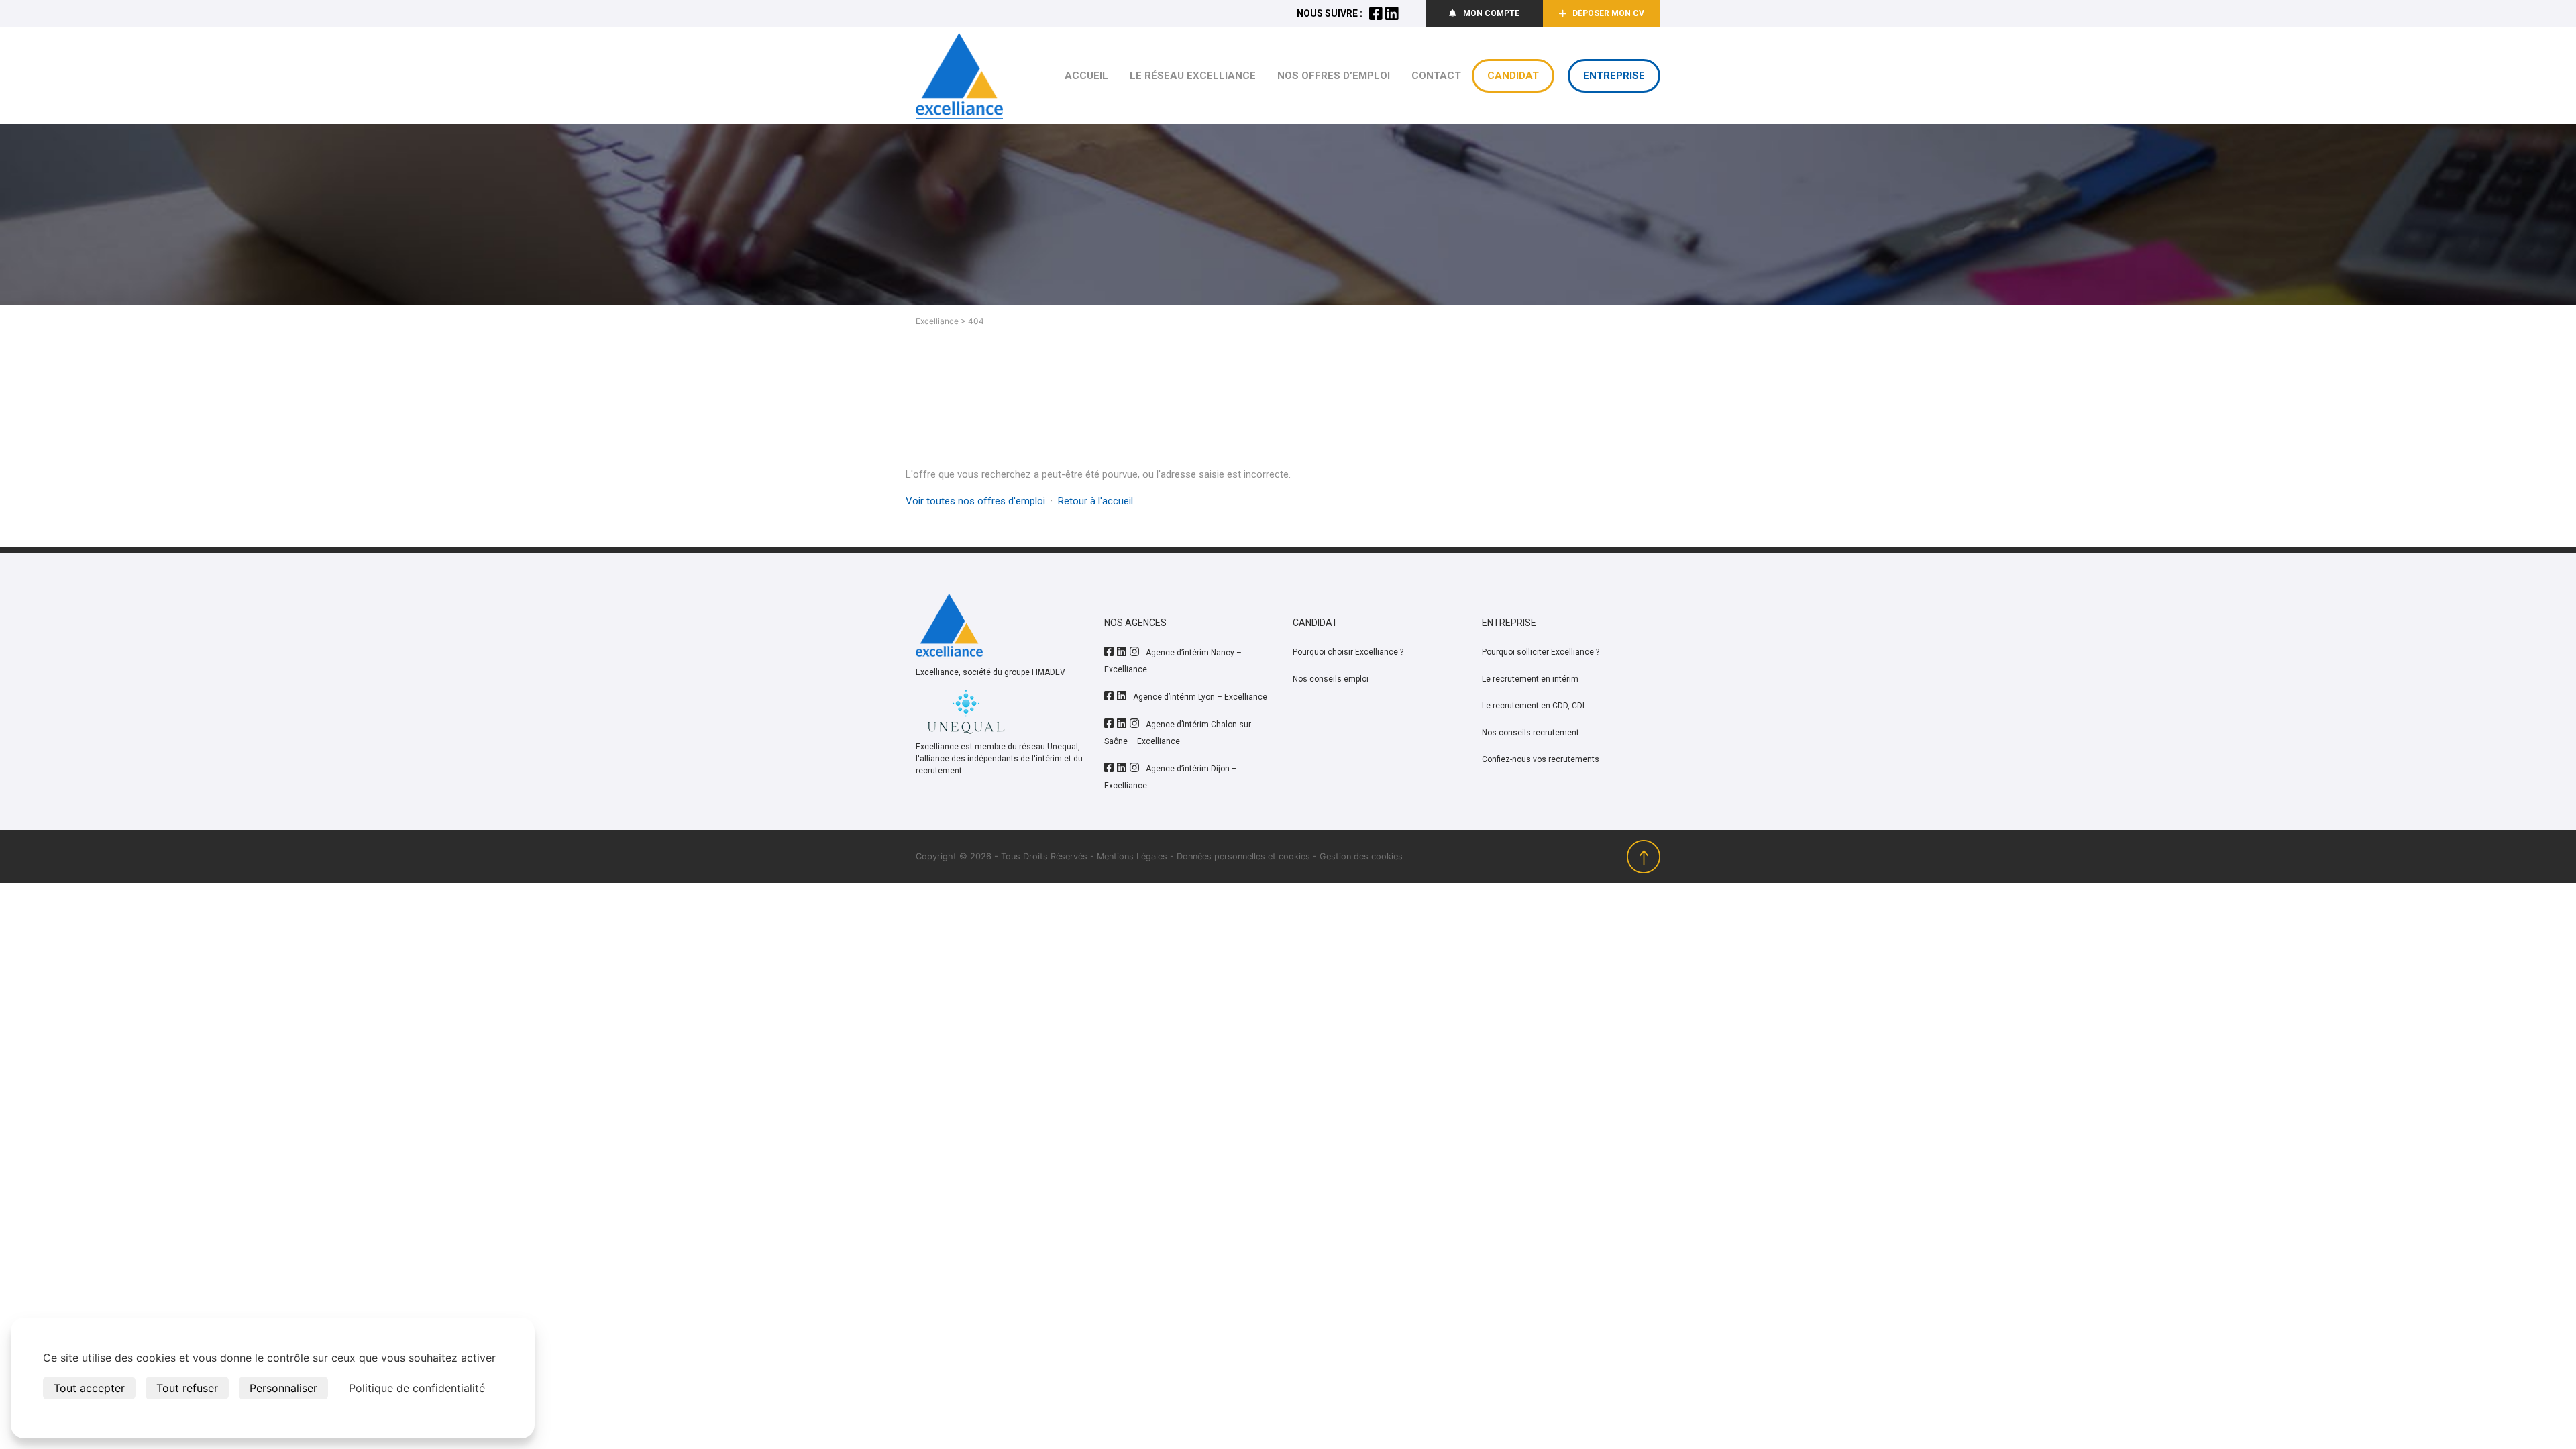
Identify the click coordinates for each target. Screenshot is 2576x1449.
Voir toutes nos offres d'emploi (975, 501)
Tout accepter (89, 1388)
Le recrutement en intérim (1530, 679)
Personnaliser (283, 1388)
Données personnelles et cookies (1243, 856)
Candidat (1513, 76)
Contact (1436, 76)
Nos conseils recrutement (1531, 733)
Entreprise (1614, 76)
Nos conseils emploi (1331, 679)
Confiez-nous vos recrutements (1541, 759)
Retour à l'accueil (1095, 501)
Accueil (1086, 76)
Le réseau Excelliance (1193, 76)
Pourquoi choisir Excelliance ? (1348, 652)
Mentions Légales (1132, 856)
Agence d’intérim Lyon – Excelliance (1200, 697)
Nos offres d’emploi (1334, 76)
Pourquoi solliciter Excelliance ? (1541, 652)
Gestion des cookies (1361, 856)
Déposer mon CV (1608, 13)
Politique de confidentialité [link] (417, 1388)
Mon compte (1491, 13)
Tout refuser (187, 1388)
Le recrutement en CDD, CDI (1533, 706)
